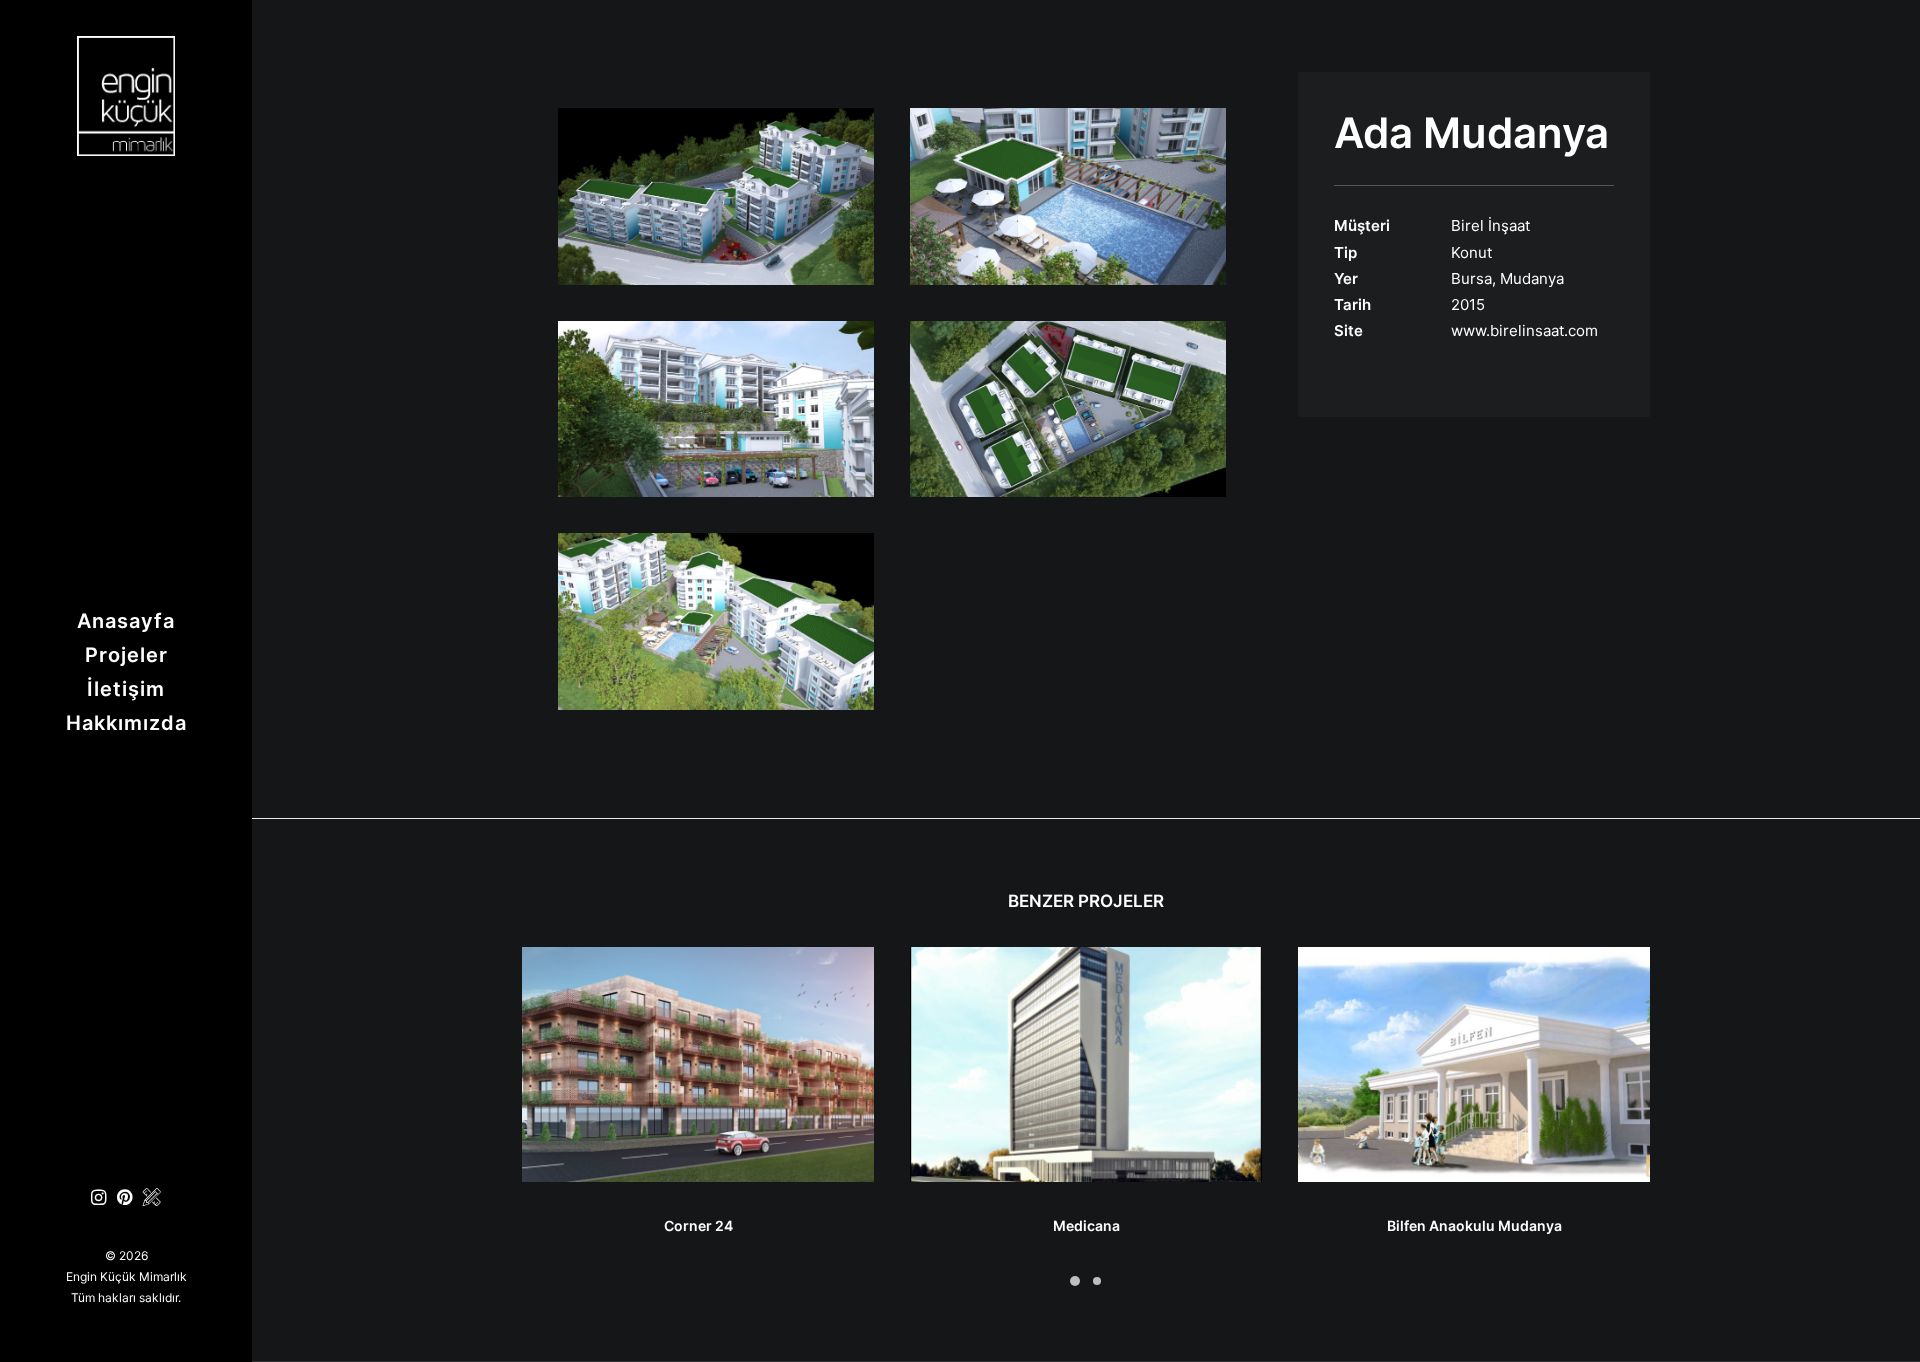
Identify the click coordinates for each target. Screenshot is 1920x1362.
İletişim (126, 689)
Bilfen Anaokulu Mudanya (1474, 1225)
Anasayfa (126, 621)
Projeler (126, 655)
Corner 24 (698, 1225)
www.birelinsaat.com (1524, 330)
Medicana (1086, 1225)
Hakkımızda (126, 723)
